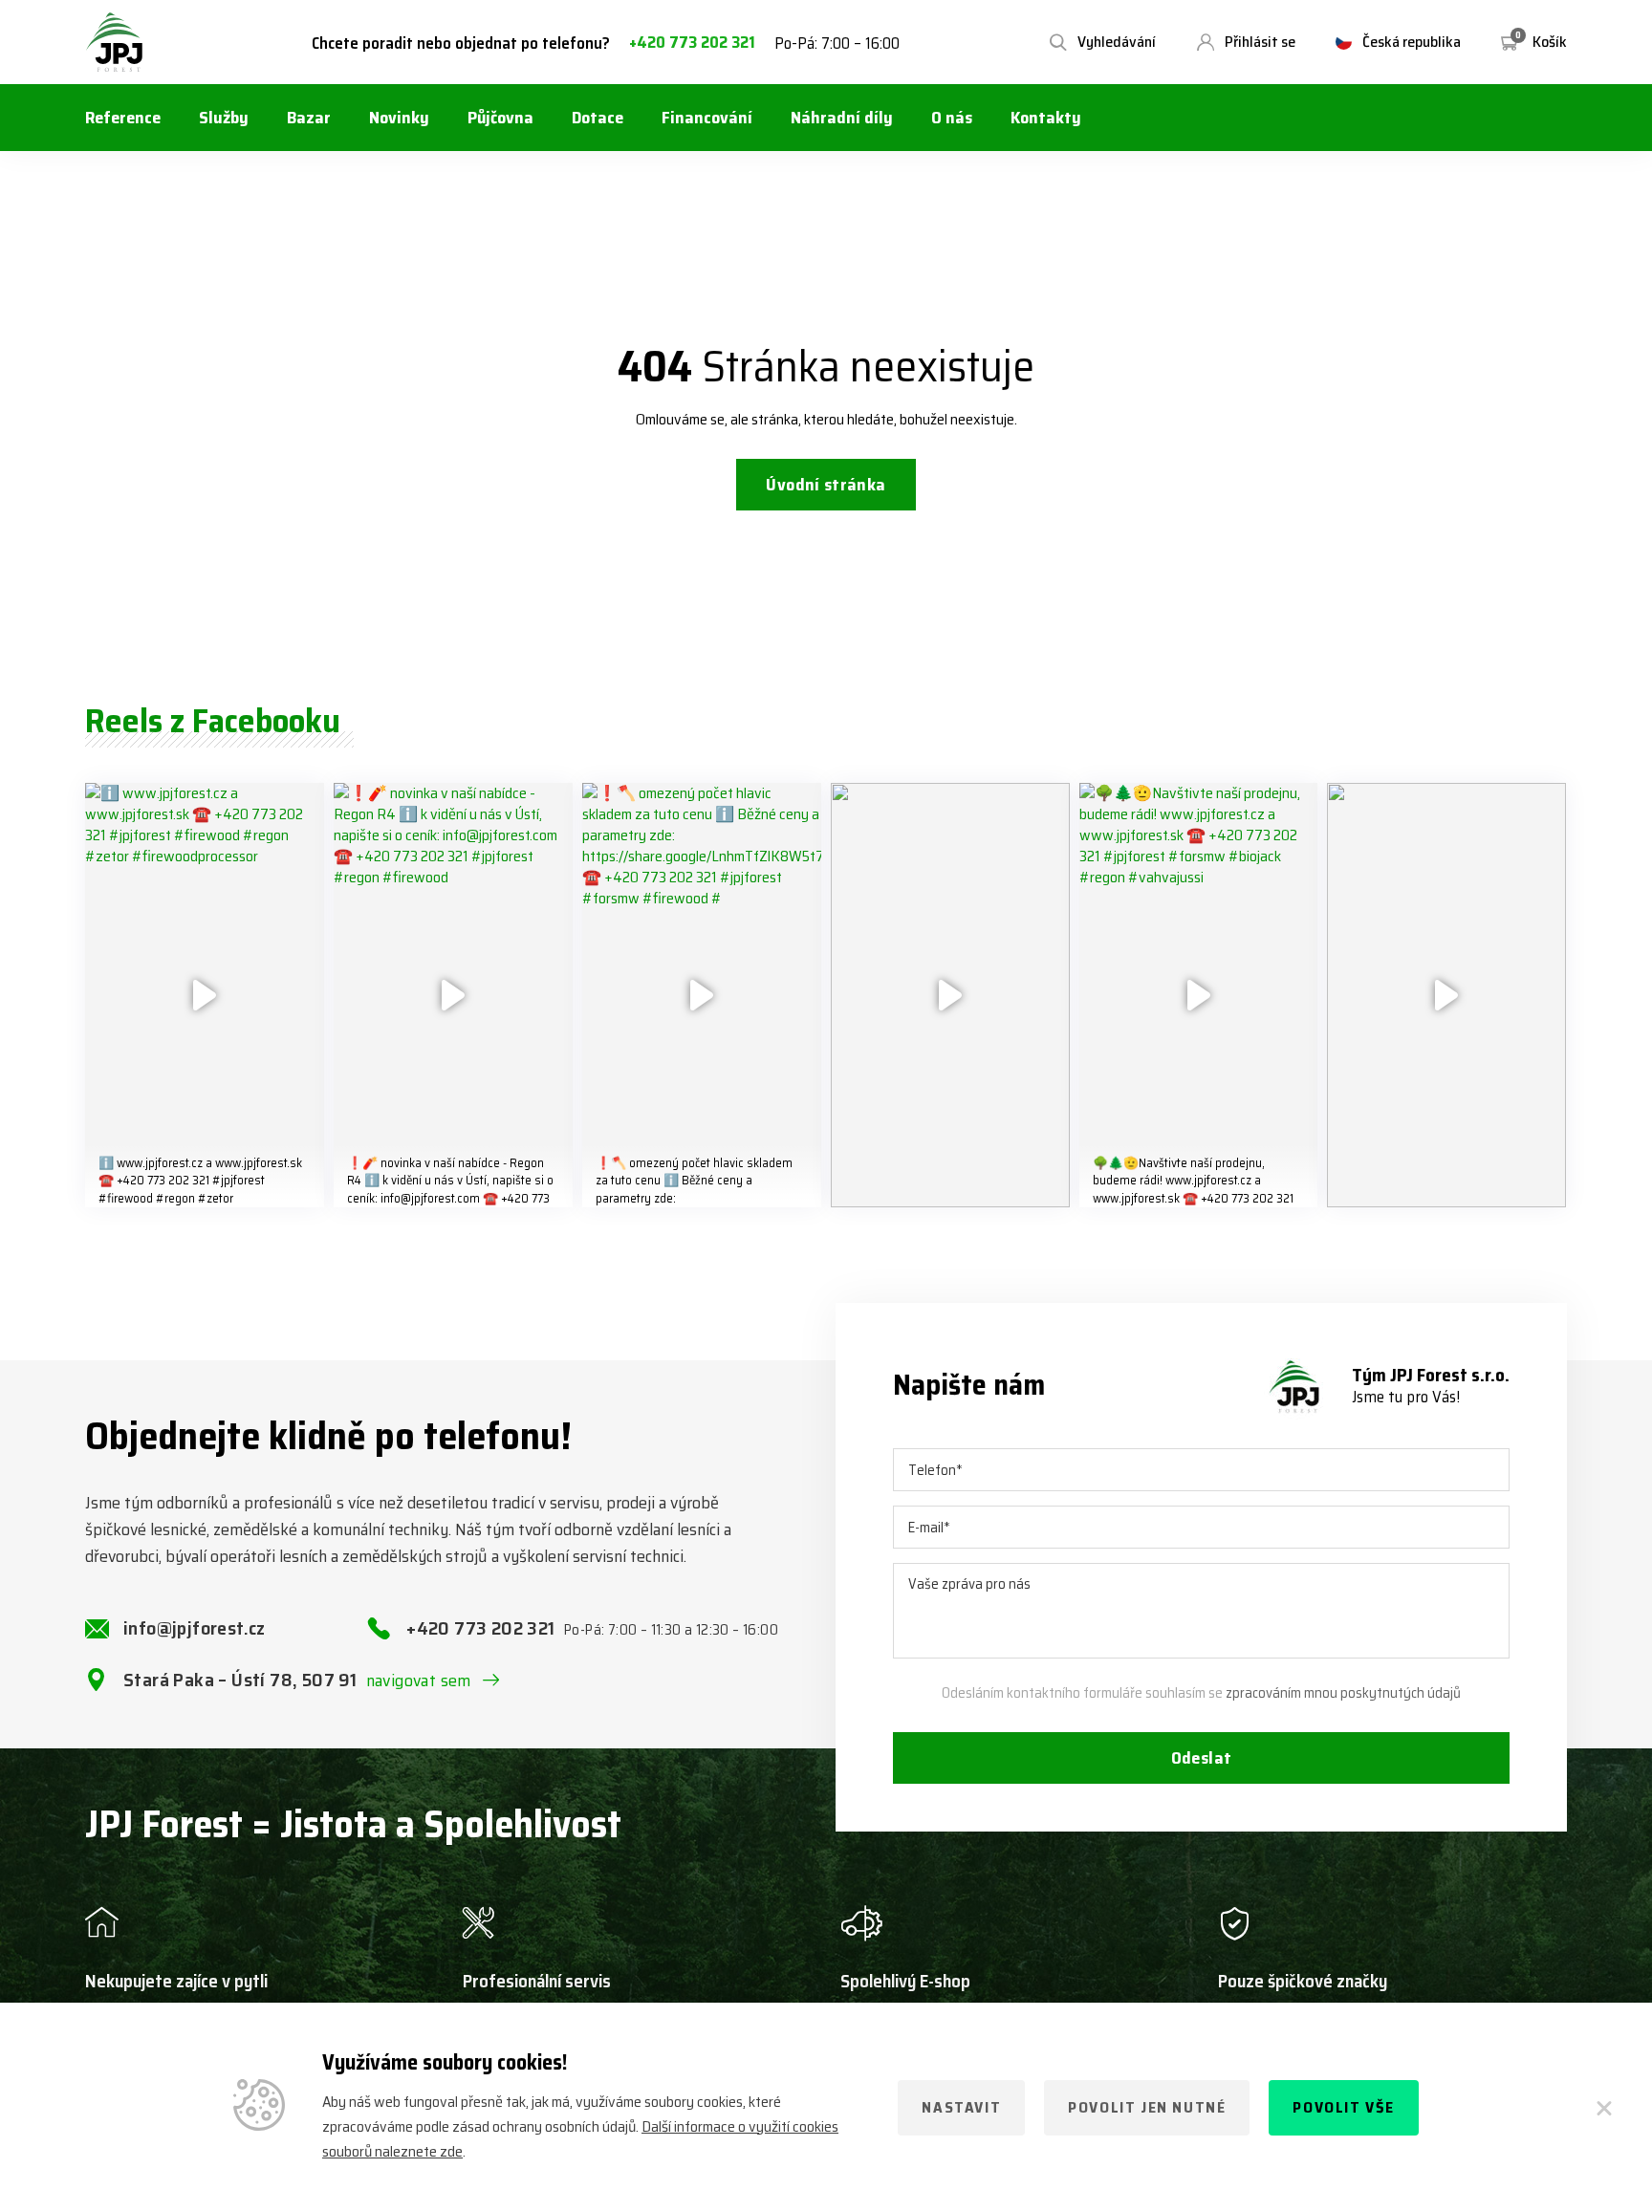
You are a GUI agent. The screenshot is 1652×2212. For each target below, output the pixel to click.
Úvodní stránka (826, 485)
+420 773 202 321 (692, 43)
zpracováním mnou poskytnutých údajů (1343, 1693)
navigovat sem (419, 1681)
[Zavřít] (1604, 2108)
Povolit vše (1344, 2107)
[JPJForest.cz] (115, 42)
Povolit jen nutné (1147, 2107)
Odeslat (1202, 1758)
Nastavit (961, 2107)
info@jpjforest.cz (195, 1628)
